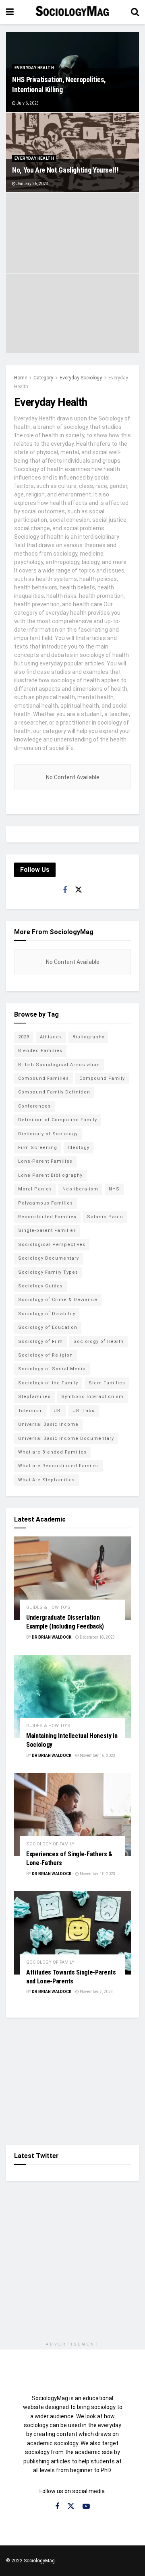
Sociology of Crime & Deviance (58, 1300)
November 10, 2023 (97, 1874)
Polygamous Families (46, 1203)
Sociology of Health (98, 1342)
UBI (58, 1411)
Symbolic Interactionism (92, 1397)
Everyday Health (34, 68)
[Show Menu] (10, 12)
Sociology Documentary (49, 1258)
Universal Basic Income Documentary (66, 1438)
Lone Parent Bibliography (50, 1175)
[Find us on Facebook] (65, 890)
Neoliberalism (80, 1189)
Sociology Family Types (48, 1272)
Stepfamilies (34, 1397)
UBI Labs (84, 1411)
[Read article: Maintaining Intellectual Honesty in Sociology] (72, 1696)
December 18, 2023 (97, 1637)
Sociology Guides (40, 1286)
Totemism (31, 1411)
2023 (24, 1037)
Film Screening (38, 1148)
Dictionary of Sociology (48, 1134)
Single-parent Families (47, 1230)
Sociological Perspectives (52, 1245)
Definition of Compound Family (58, 1120)
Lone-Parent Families (45, 1161)
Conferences (34, 1106)
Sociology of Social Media (52, 1369)
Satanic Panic (105, 1217)
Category (43, 378)
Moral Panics (35, 1189)
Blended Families (40, 1051)
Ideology (79, 1148)
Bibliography (88, 1037)
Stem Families (107, 1383)
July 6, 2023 (27, 103)
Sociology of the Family (48, 1383)
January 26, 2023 (32, 184)
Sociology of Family (50, 1844)
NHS (114, 1189)
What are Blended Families (52, 1452)
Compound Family (102, 1078)
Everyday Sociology (81, 378)
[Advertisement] (72, 2080)
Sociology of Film (40, 1342)
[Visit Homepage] (72, 12)
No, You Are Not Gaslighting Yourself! (65, 170)
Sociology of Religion (46, 1355)
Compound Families (43, 1078)
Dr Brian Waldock (52, 1637)
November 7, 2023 (96, 1992)
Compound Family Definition (54, 1092)
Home (21, 378)
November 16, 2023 (97, 1755)
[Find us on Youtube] (86, 2507)
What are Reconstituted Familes (59, 1466)
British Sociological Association (59, 1065)
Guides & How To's (48, 1607)
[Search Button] (135, 12)
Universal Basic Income (48, 1424)
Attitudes (51, 1037)
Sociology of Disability (47, 1314)
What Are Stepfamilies (47, 1480)
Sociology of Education (48, 1327)
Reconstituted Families (47, 1217)
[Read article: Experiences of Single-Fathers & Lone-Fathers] (72, 1815)
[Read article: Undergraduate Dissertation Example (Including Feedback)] (72, 1578)
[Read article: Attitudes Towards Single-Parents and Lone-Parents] (72, 1933)
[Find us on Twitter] (79, 890)
